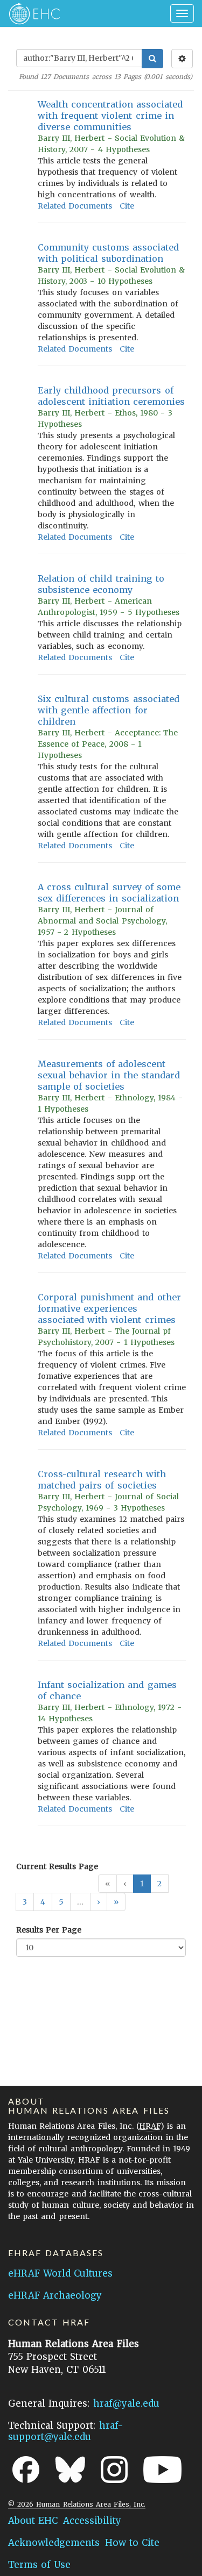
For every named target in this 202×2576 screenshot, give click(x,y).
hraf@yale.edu (126, 2403)
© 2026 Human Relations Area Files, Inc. (77, 2504)
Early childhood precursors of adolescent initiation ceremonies (111, 396)
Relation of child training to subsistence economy (101, 584)
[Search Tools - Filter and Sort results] (182, 59)
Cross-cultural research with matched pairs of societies (102, 1480)
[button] (99, 1902)
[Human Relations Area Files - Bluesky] (70, 2470)
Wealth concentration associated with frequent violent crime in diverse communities (110, 116)
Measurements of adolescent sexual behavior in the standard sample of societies (109, 1075)
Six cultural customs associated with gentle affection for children (109, 710)
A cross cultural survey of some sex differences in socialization (109, 893)
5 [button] (61, 1902)
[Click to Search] (152, 59)
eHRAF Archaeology (55, 2295)
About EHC (33, 2521)
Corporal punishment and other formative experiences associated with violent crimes (109, 1308)
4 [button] (43, 1902)
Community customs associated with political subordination (108, 253)
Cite (127, 206)
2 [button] (159, 1884)
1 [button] (142, 1884)
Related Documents (75, 206)
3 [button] (25, 1902)
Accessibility (92, 2521)
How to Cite (132, 2543)
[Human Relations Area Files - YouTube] (162, 2470)
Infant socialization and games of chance (107, 1690)
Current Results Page (57, 1866)
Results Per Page (49, 1930)
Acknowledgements (54, 2543)
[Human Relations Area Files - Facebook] (26, 2470)
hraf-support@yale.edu (66, 2431)
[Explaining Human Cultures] (31, 13)
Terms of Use (39, 2565)
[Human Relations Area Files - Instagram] (114, 2470)
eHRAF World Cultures (60, 2273)
